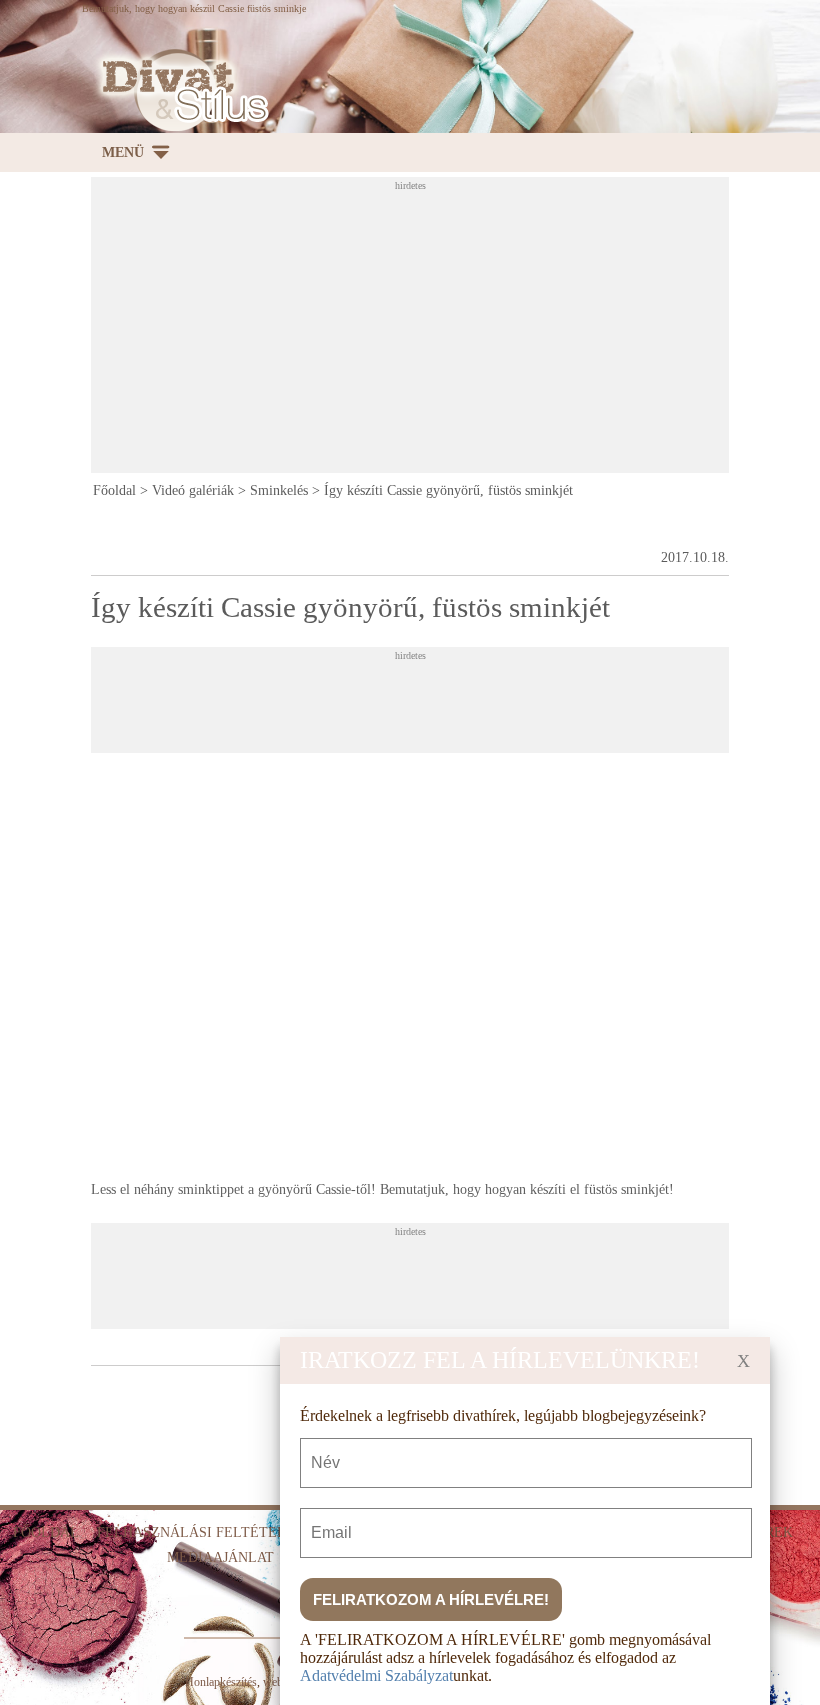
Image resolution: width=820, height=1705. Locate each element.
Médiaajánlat (220, 1557)
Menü (123, 152)
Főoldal (114, 490)
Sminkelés (279, 490)
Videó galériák (193, 490)
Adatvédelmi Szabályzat (376, 1675)
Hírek (771, 1532)
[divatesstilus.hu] (180, 90)
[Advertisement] (455, 331)
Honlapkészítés (221, 1682)
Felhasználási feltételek (201, 1532)
